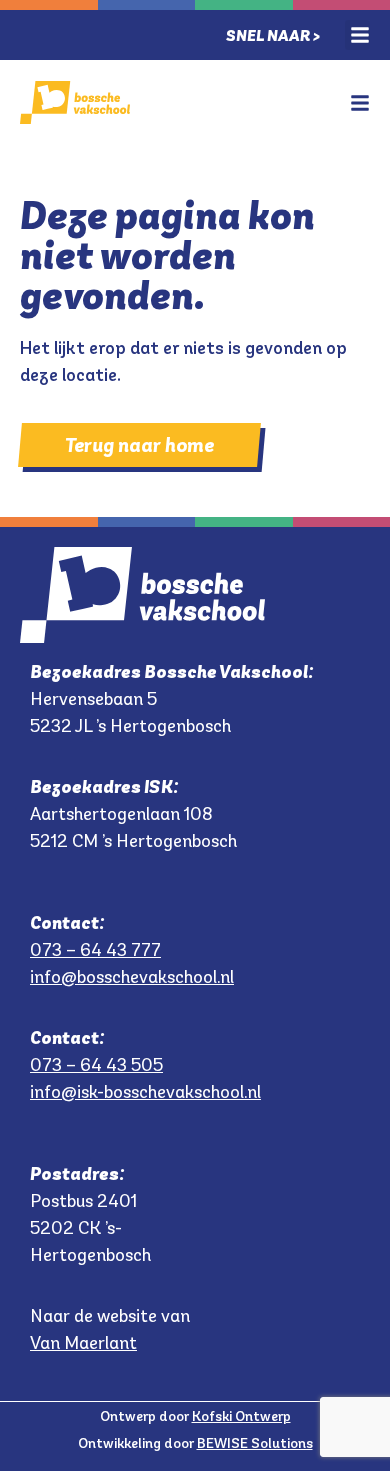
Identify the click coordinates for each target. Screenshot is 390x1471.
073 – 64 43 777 (95, 950)
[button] (357, 35)
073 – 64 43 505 (96, 1065)
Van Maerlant (83, 1343)
